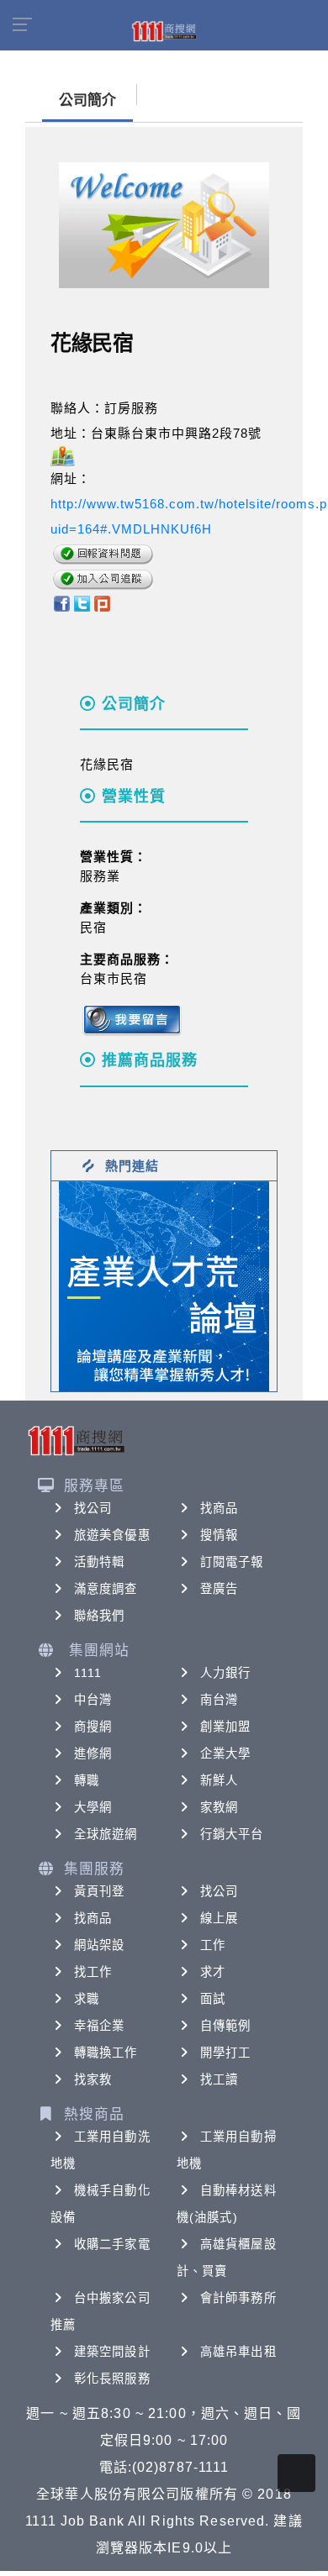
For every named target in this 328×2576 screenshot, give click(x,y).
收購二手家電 (112, 2244)
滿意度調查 (106, 1589)
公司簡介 (87, 100)
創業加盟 (225, 1727)
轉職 (87, 1780)
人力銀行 (225, 1673)
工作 (213, 1945)
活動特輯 (99, 1562)
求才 (213, 1972)
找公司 (93, 1508)
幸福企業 (99, 2026)
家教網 (219, 1807)
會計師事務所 (238, 2298)
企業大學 (225, 1753)
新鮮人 (219, 1780)
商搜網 (93, 1727)
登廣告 (219, 1589)
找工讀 (219, 2079)
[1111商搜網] (164, 30)
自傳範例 (225, 2026)
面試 (213, 1999)
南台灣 (219, 1700)
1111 (88, 1673)
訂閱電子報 (232, 1562)
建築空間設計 (112, 2352)
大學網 (93, 1807)
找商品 (219, 1508)
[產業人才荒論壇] (164, 1285)
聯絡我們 (99, 1616)
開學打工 (225, 2053)
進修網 (93, 1753)
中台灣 (93, 1700)
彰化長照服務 (112, 2379)
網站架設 (99, 1945)
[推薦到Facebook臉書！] (61, 602)
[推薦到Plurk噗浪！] (103, 602)
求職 (87, 1999)
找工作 (93, 1972)
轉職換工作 (106, 2053)
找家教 (93, 2079)
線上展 (219, 1918)
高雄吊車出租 (238, 2352)
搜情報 (219, 1535)
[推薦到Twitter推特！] (82, 602)
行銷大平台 (232, 1834)
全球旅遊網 (106, 1834)
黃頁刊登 (99, 1891)
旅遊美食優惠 (112, 1535)
